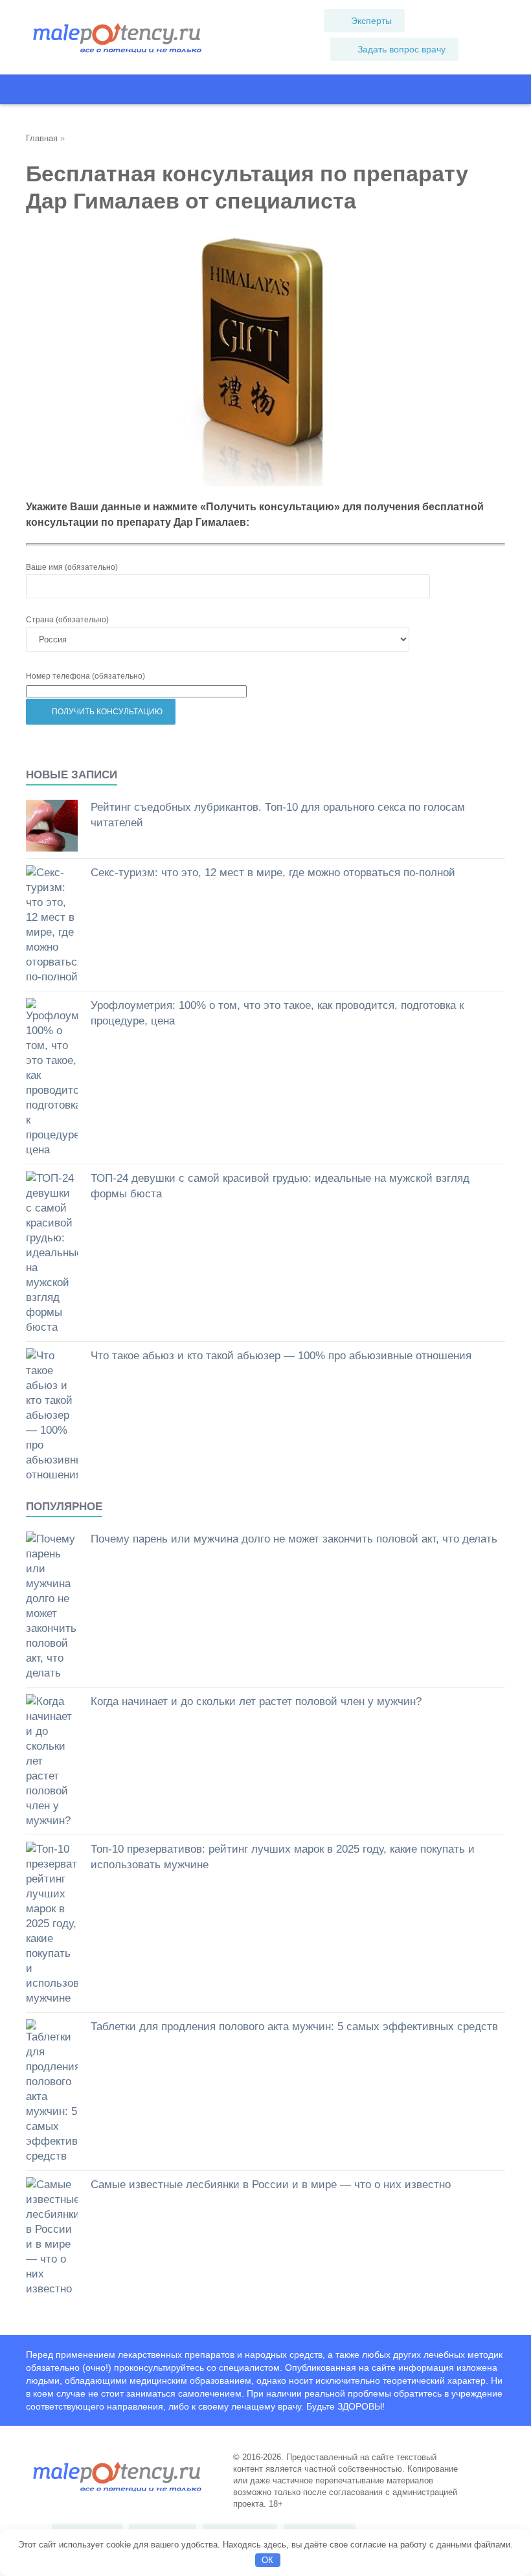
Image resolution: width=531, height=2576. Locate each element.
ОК (267, 2560)
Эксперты (371, 21)
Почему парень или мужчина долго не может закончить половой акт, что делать (294, 1539)
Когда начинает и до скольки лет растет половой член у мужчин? (256, 1701)
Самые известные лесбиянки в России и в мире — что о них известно (271, 2185)
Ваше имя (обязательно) (72, 567)
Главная (42, 138)
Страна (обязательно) (67, 620)
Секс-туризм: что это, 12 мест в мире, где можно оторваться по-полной (273, 873)
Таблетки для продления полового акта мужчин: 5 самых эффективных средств (294, 2027)
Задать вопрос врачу (401, 49)
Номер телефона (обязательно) (85, 676)
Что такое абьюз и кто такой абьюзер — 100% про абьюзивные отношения (281, 1356)
